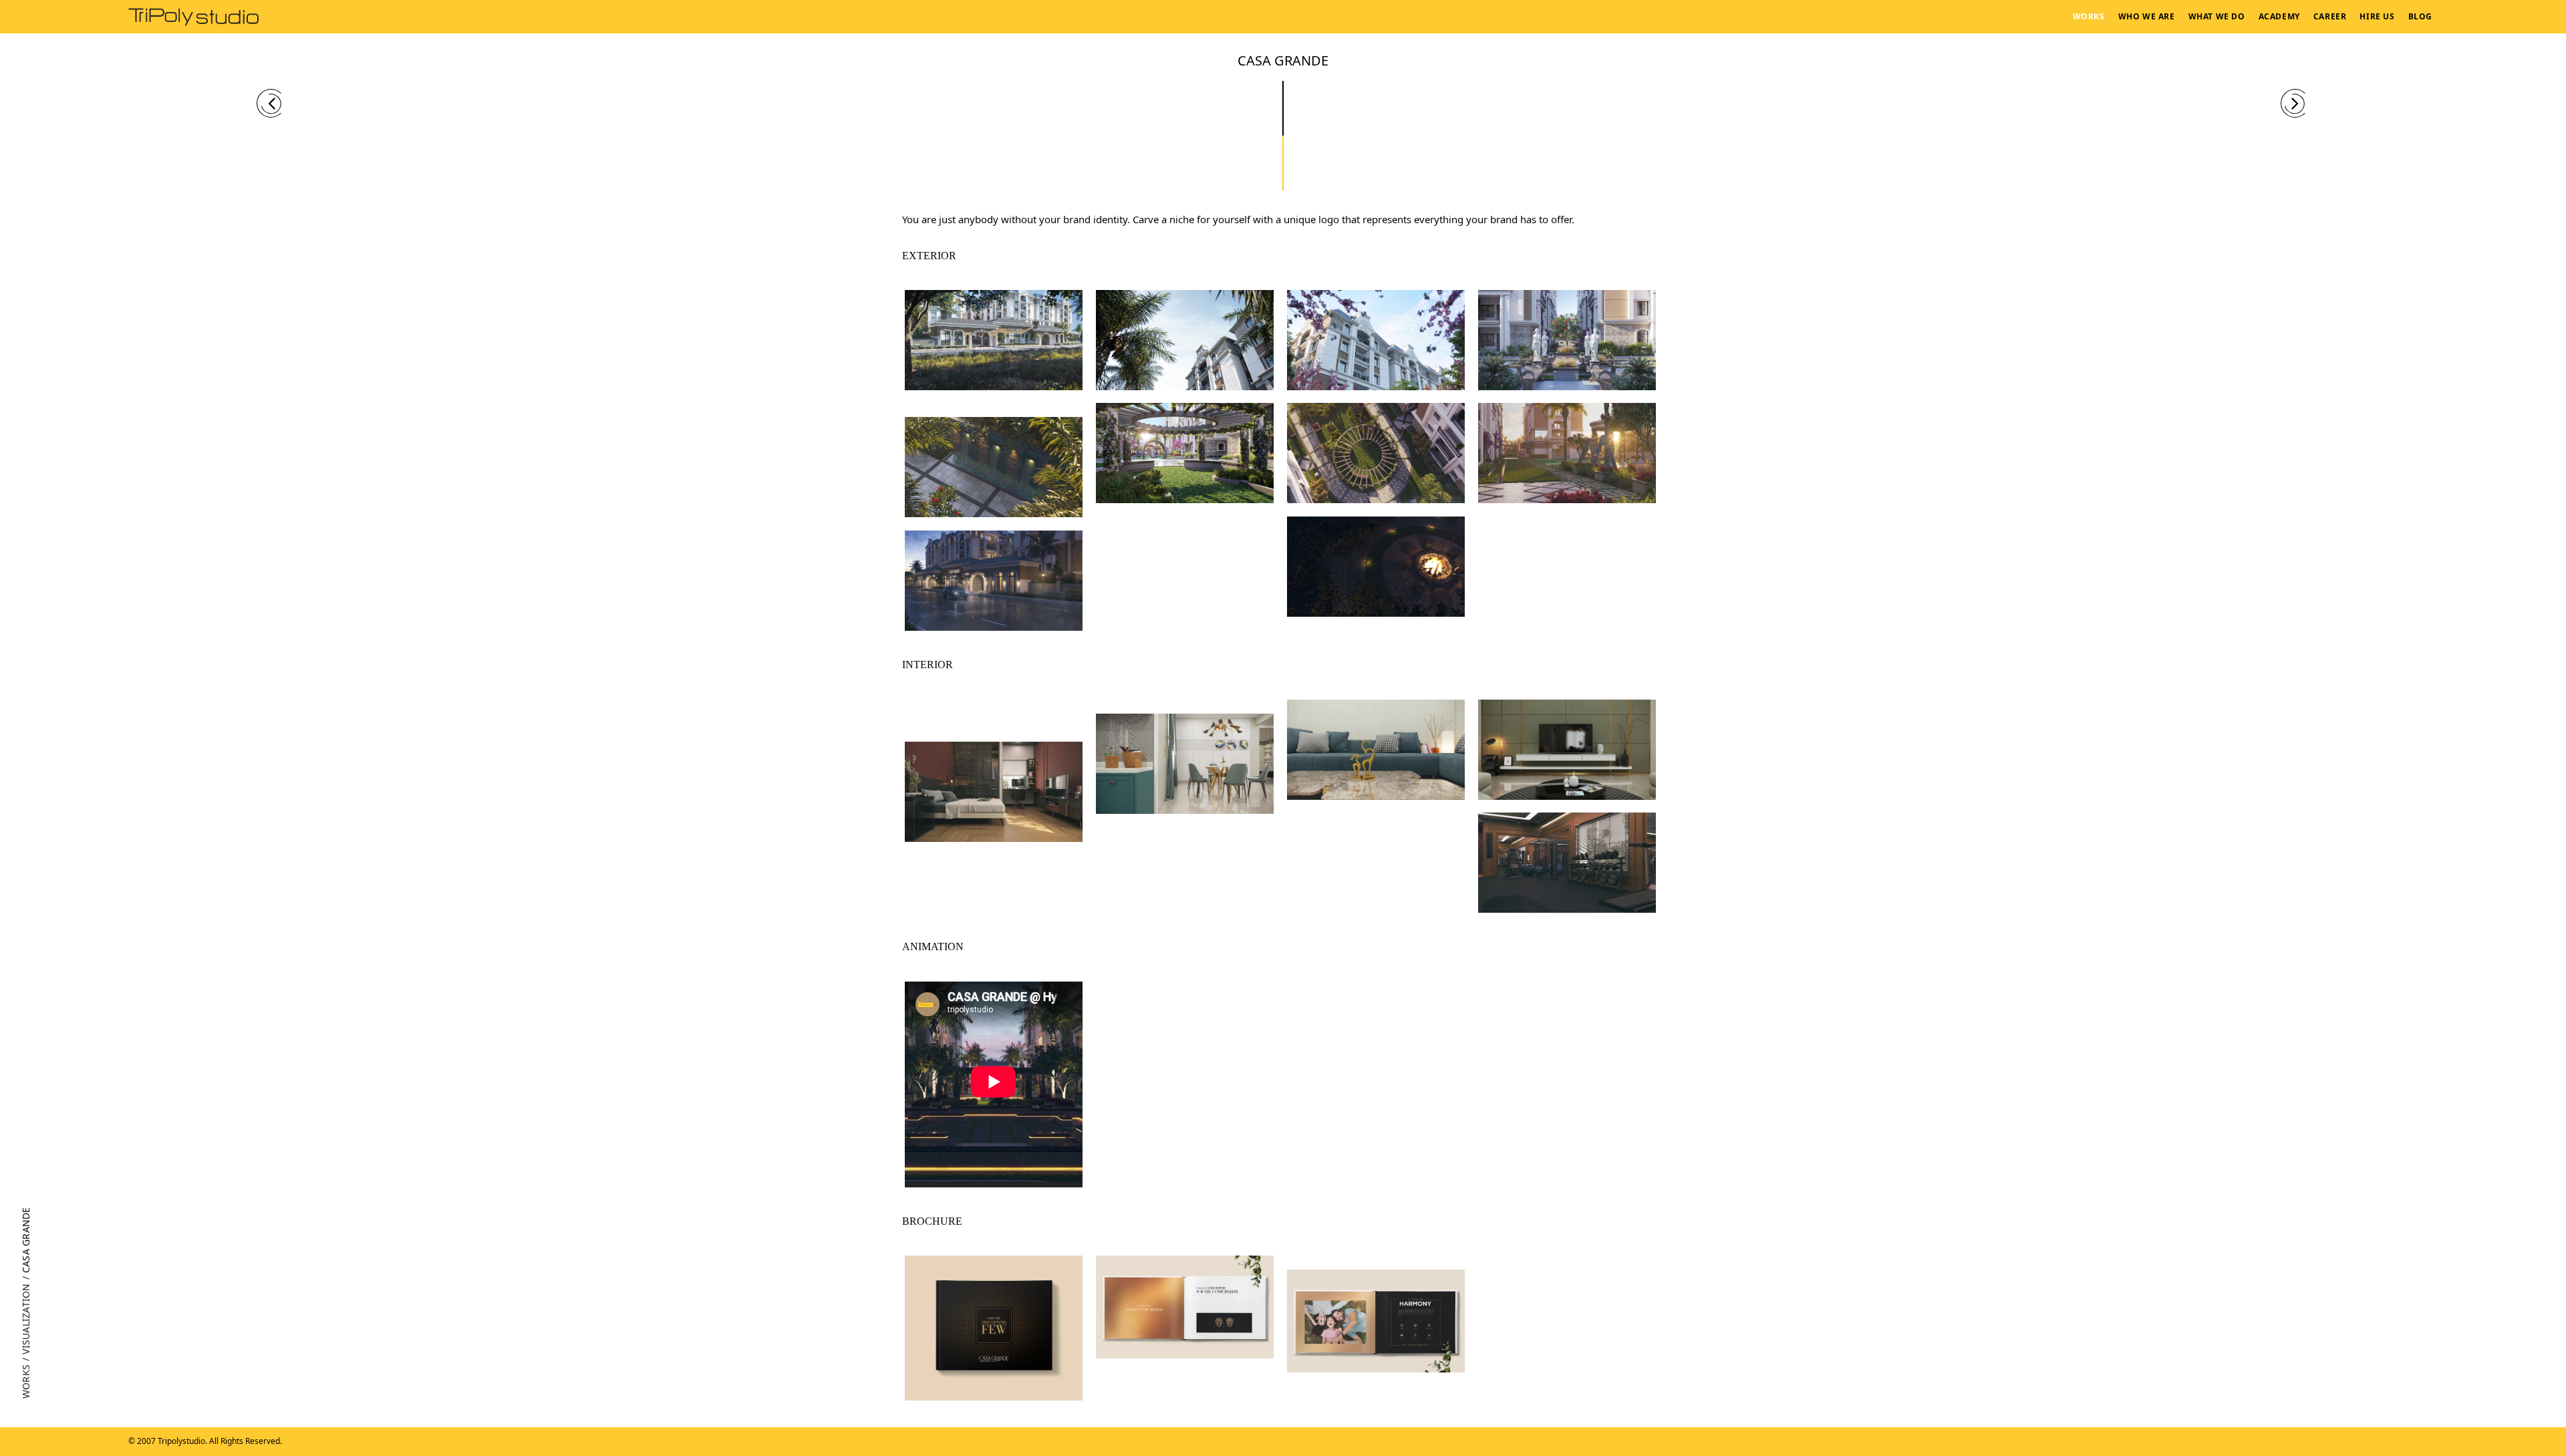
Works (2089, 16)
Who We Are (2147, 16)
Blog (2420, 16)
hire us (2377, 16)
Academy (2279, 16)
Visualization (26, 1318)
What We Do (2217, 16)
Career (2330, 16)
